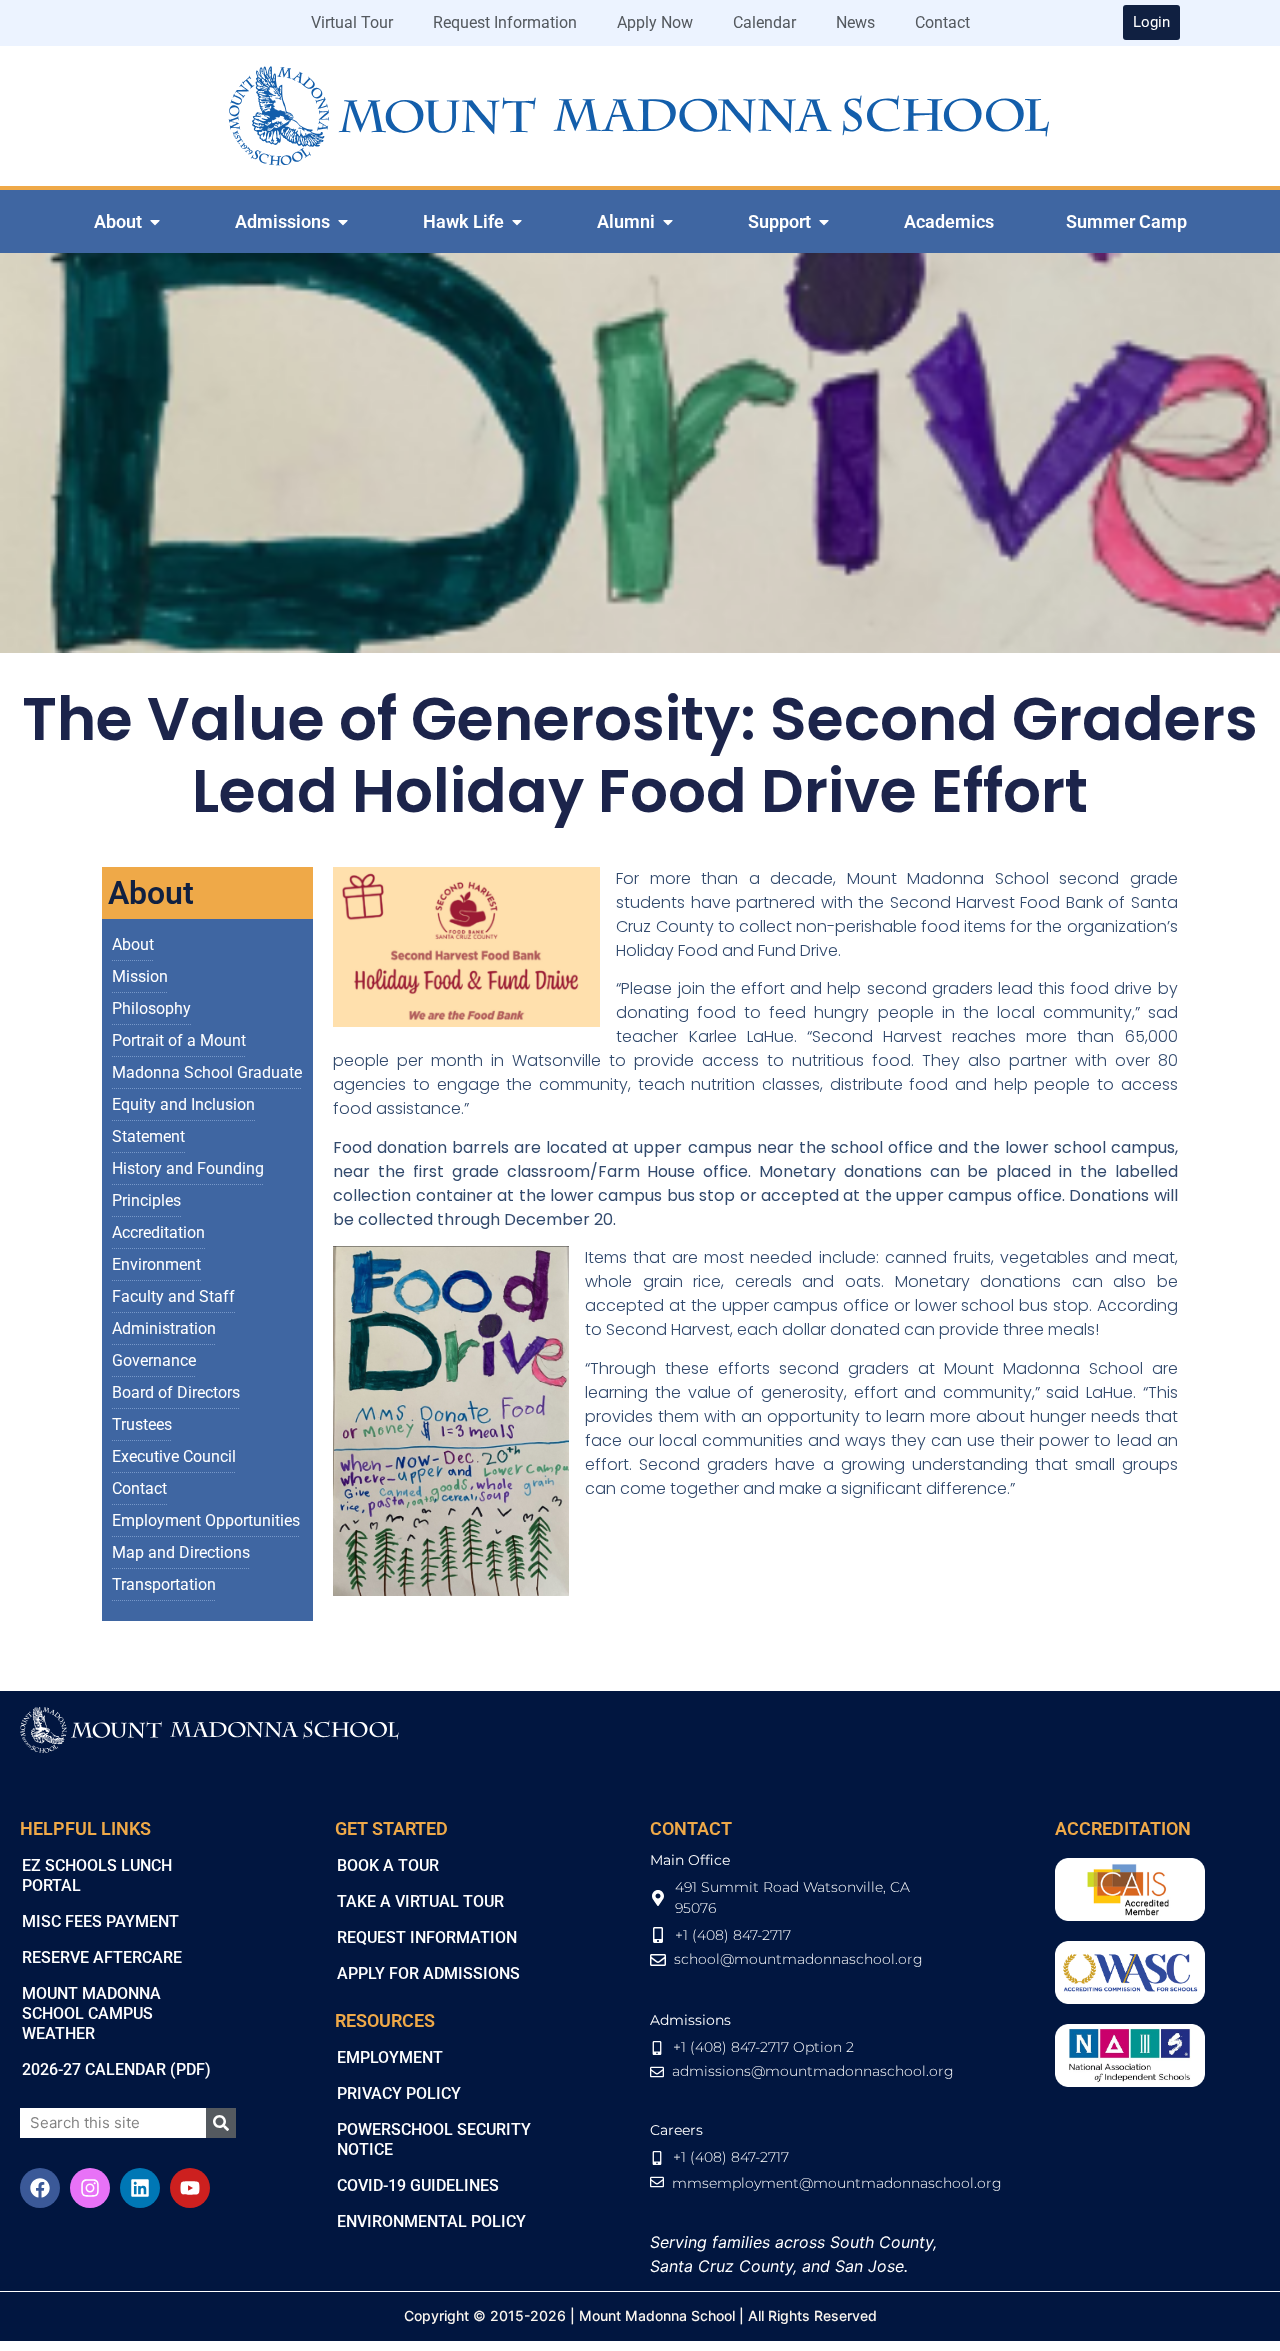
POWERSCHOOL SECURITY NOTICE (434, 2139)
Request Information (505, 22)
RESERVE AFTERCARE (102, 1957)
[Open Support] (824, 222)
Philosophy (151, 1008)
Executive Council (174, 1456)
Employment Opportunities (206, 1520)
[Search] (221, 2123)
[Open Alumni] (668, 222)
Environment (156, 1264)
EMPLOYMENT (390, 2057)
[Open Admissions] (343, 222)
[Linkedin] (140, 2188)
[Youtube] (190, 2188)
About (133, 944)
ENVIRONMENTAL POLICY (431, 2221)
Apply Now (655, 22)
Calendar (764, 22)
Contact (942, 22)
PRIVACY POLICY (399, 2093)
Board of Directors (176, 1392)
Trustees (142, 1424)
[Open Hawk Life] (517, 222)
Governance (154, 1360)
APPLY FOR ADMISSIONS (428, 1973)
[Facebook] (40, 2188)
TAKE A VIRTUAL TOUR (420, 1901)
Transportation (164, 1584)
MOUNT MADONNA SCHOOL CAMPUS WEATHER (91, 2013)
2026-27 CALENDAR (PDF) (116, 2069)
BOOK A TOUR (388, 1865)
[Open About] (155, 222)
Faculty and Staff (173, 1296)
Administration (164, 1328)
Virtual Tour (352, 22)
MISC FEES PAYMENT (100, 1921)
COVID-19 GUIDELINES (418, 2185)
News (855, 22)
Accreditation (158, 1232)
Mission (140, 976)
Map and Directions (181, 1552)
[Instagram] (90, 2188)
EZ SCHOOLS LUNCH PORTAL (97, 1875)
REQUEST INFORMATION (427, 1937)
